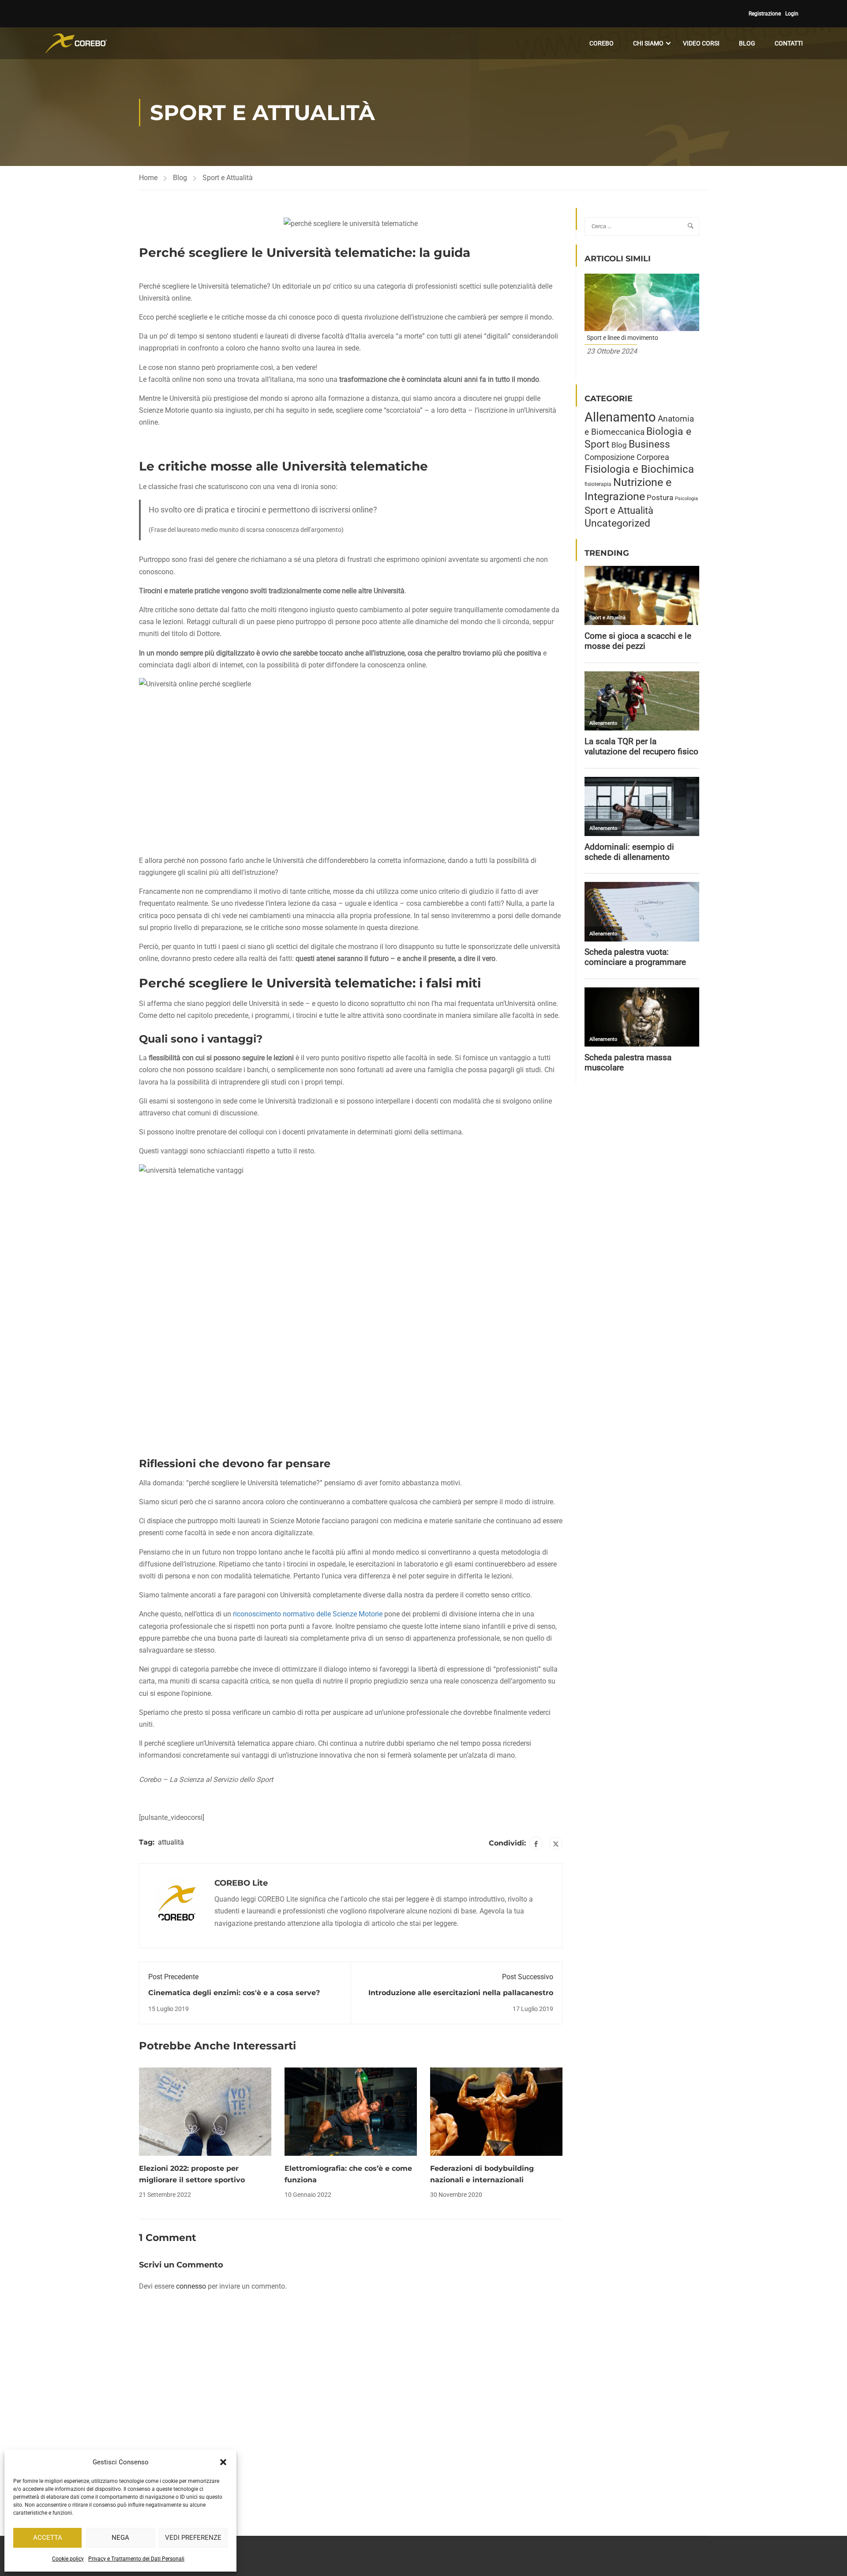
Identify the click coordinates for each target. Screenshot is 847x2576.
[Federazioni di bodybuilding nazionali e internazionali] (496, 2111)
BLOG (747, 43)
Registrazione (765, 14)
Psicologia (686, 499)
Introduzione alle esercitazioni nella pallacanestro (461, 1993)
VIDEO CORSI (701, 43)
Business (649, 444)
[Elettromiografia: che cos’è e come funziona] (351, 2111)
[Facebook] (536, 1843)
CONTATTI (789, 43)
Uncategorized (617, 523)
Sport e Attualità (228, 178)
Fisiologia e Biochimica (639, 469)
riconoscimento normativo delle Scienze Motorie (308, 1614)
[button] (223, 2462)
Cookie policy (68, 2559)
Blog (180, 178)
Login (792, 14)
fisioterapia (598, 484)
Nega (120, 2538)
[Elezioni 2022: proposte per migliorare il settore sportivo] (205, 2111)
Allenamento (620, 417)
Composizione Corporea (627, 457)
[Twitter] (556, 1843)
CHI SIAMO (648, 43)
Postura (660, 497)
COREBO (602, 43)
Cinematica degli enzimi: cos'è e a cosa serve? (234, 1993)
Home (148, 178)
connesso (191, 2286)
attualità (171, 1842)
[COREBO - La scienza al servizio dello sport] (76, 43)
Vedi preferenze (193, 2538)
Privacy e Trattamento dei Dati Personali (136, 2559)
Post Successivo (528, 1977)
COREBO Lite (241, 1883)
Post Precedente (173, 1977)
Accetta (48, 2538)
